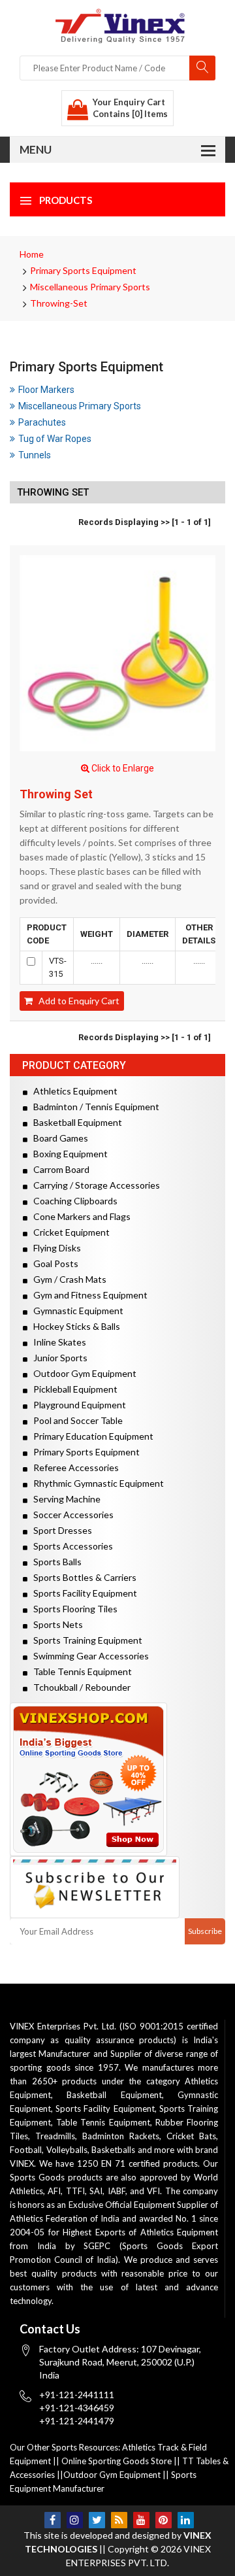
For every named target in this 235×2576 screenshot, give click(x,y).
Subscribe (205, 1931)
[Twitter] (97, 2520)
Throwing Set (56, 794)
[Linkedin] (186, 2520)
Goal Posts (53, 1263)
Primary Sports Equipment (83, 270)
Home (32, 254)
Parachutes (42, 422)
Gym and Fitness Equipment (87, 1295)
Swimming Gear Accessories (88, 1656)
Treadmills (55, 2136)
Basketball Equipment (75, 1122)
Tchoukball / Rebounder (79, 1687)
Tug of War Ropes (55, 439)
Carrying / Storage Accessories (94, 1185)
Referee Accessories (73, 1467)
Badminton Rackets (121, 2136)
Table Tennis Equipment (80, 1671)
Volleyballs (67, 2150)
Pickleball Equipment (72, 1389)
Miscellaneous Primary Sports (90, 287)
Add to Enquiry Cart (76, 1001)
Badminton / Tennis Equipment (93, 1107)
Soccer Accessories (70, 1515)
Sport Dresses (60, 1530)
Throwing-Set (59, 303)
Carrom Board (58, 1169)
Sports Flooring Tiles (72, 1609)
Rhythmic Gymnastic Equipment (96, 1483)
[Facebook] (53, 2520)
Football (26, 2150)
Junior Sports (57, 1358)
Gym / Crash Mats (67, 1279)
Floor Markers (46, 390)
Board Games (58, 1138)
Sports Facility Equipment (82, 1593)
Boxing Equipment (68, 1154)
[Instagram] (75, 2520)
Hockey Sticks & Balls (74, 1326)
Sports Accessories (70, 1546)
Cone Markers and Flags (79, 1216)
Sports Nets (55, 1624)
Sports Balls (55, 1562)
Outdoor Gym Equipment (82, 1373)
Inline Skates (57, 1342)
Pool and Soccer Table (75, 1420)
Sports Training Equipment (85, 1640)
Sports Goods (37, 2177)
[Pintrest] (164, 2520)
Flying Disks (54, 1248)
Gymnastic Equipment (75, 1311)
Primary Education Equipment (90, 1436)
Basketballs (113, 2150)
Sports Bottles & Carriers (82, 1577)
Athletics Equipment (72, 1091)
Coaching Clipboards (72, 1201)
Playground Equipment (77, 1405)
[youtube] (141, 2520)
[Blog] (119, 2520)
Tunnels (35, 455)
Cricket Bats (191, 2136)
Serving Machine (64, 1499)
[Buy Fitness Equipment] (117, 1779)
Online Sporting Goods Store (117, 2461)
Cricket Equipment (69, 1232)
